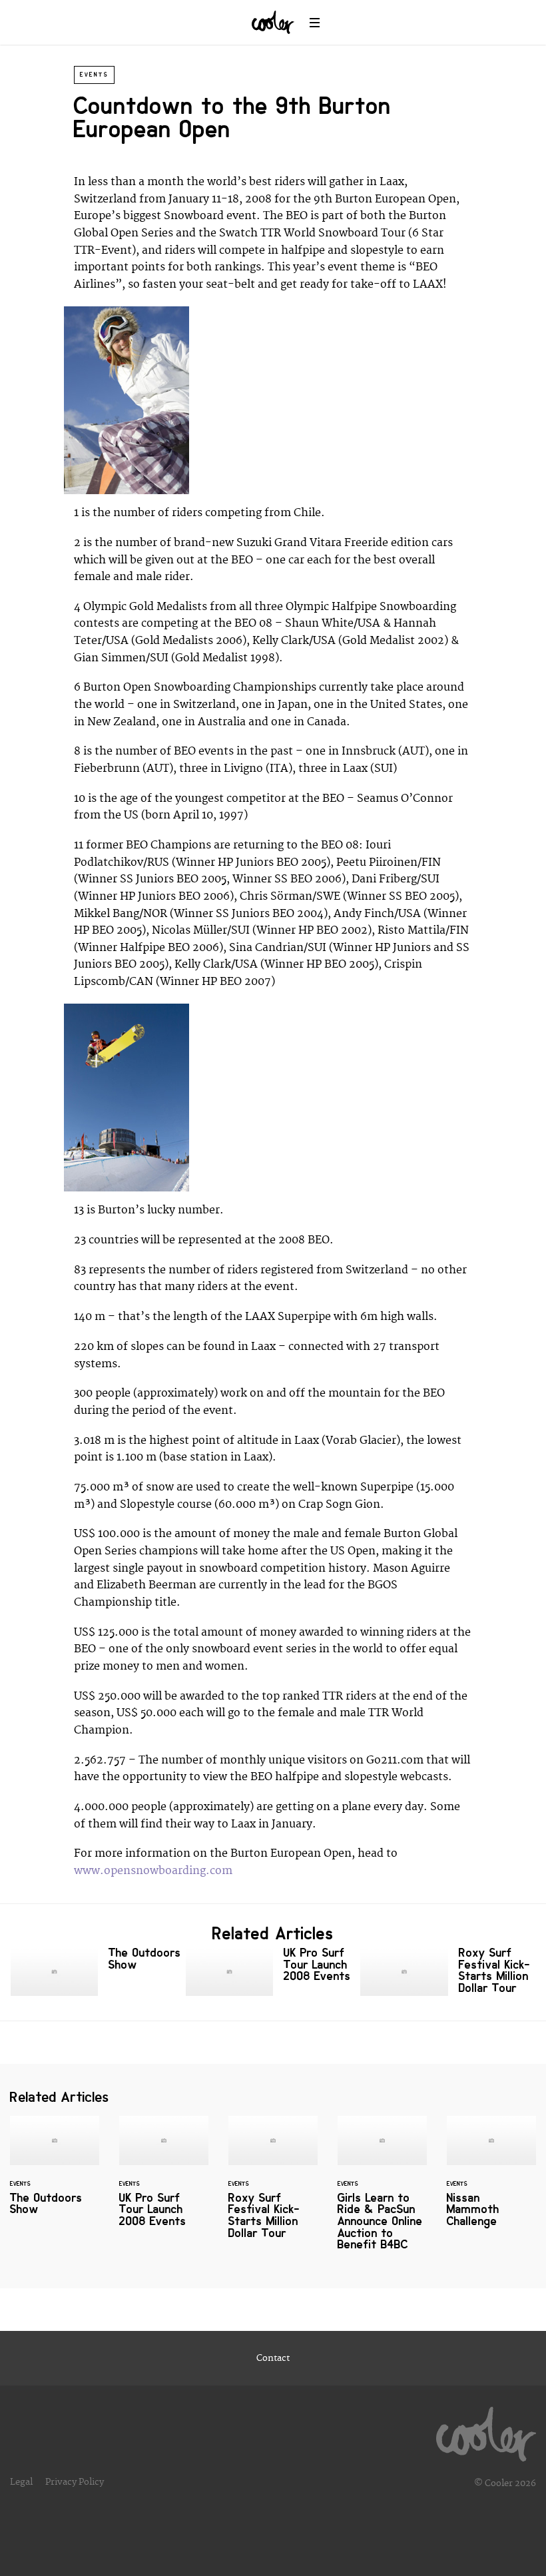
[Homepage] (486, 2431)
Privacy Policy (75, 2482)
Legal (21, 2482)
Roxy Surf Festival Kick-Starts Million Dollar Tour (448, 1973)
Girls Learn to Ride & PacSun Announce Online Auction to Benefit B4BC (382, 2191)
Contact (273, 2358)
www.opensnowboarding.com (153, 1871)
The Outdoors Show (98, 1972)
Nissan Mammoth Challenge (491, 2180)
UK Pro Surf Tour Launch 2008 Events (273, 1972)
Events (94, 75)
